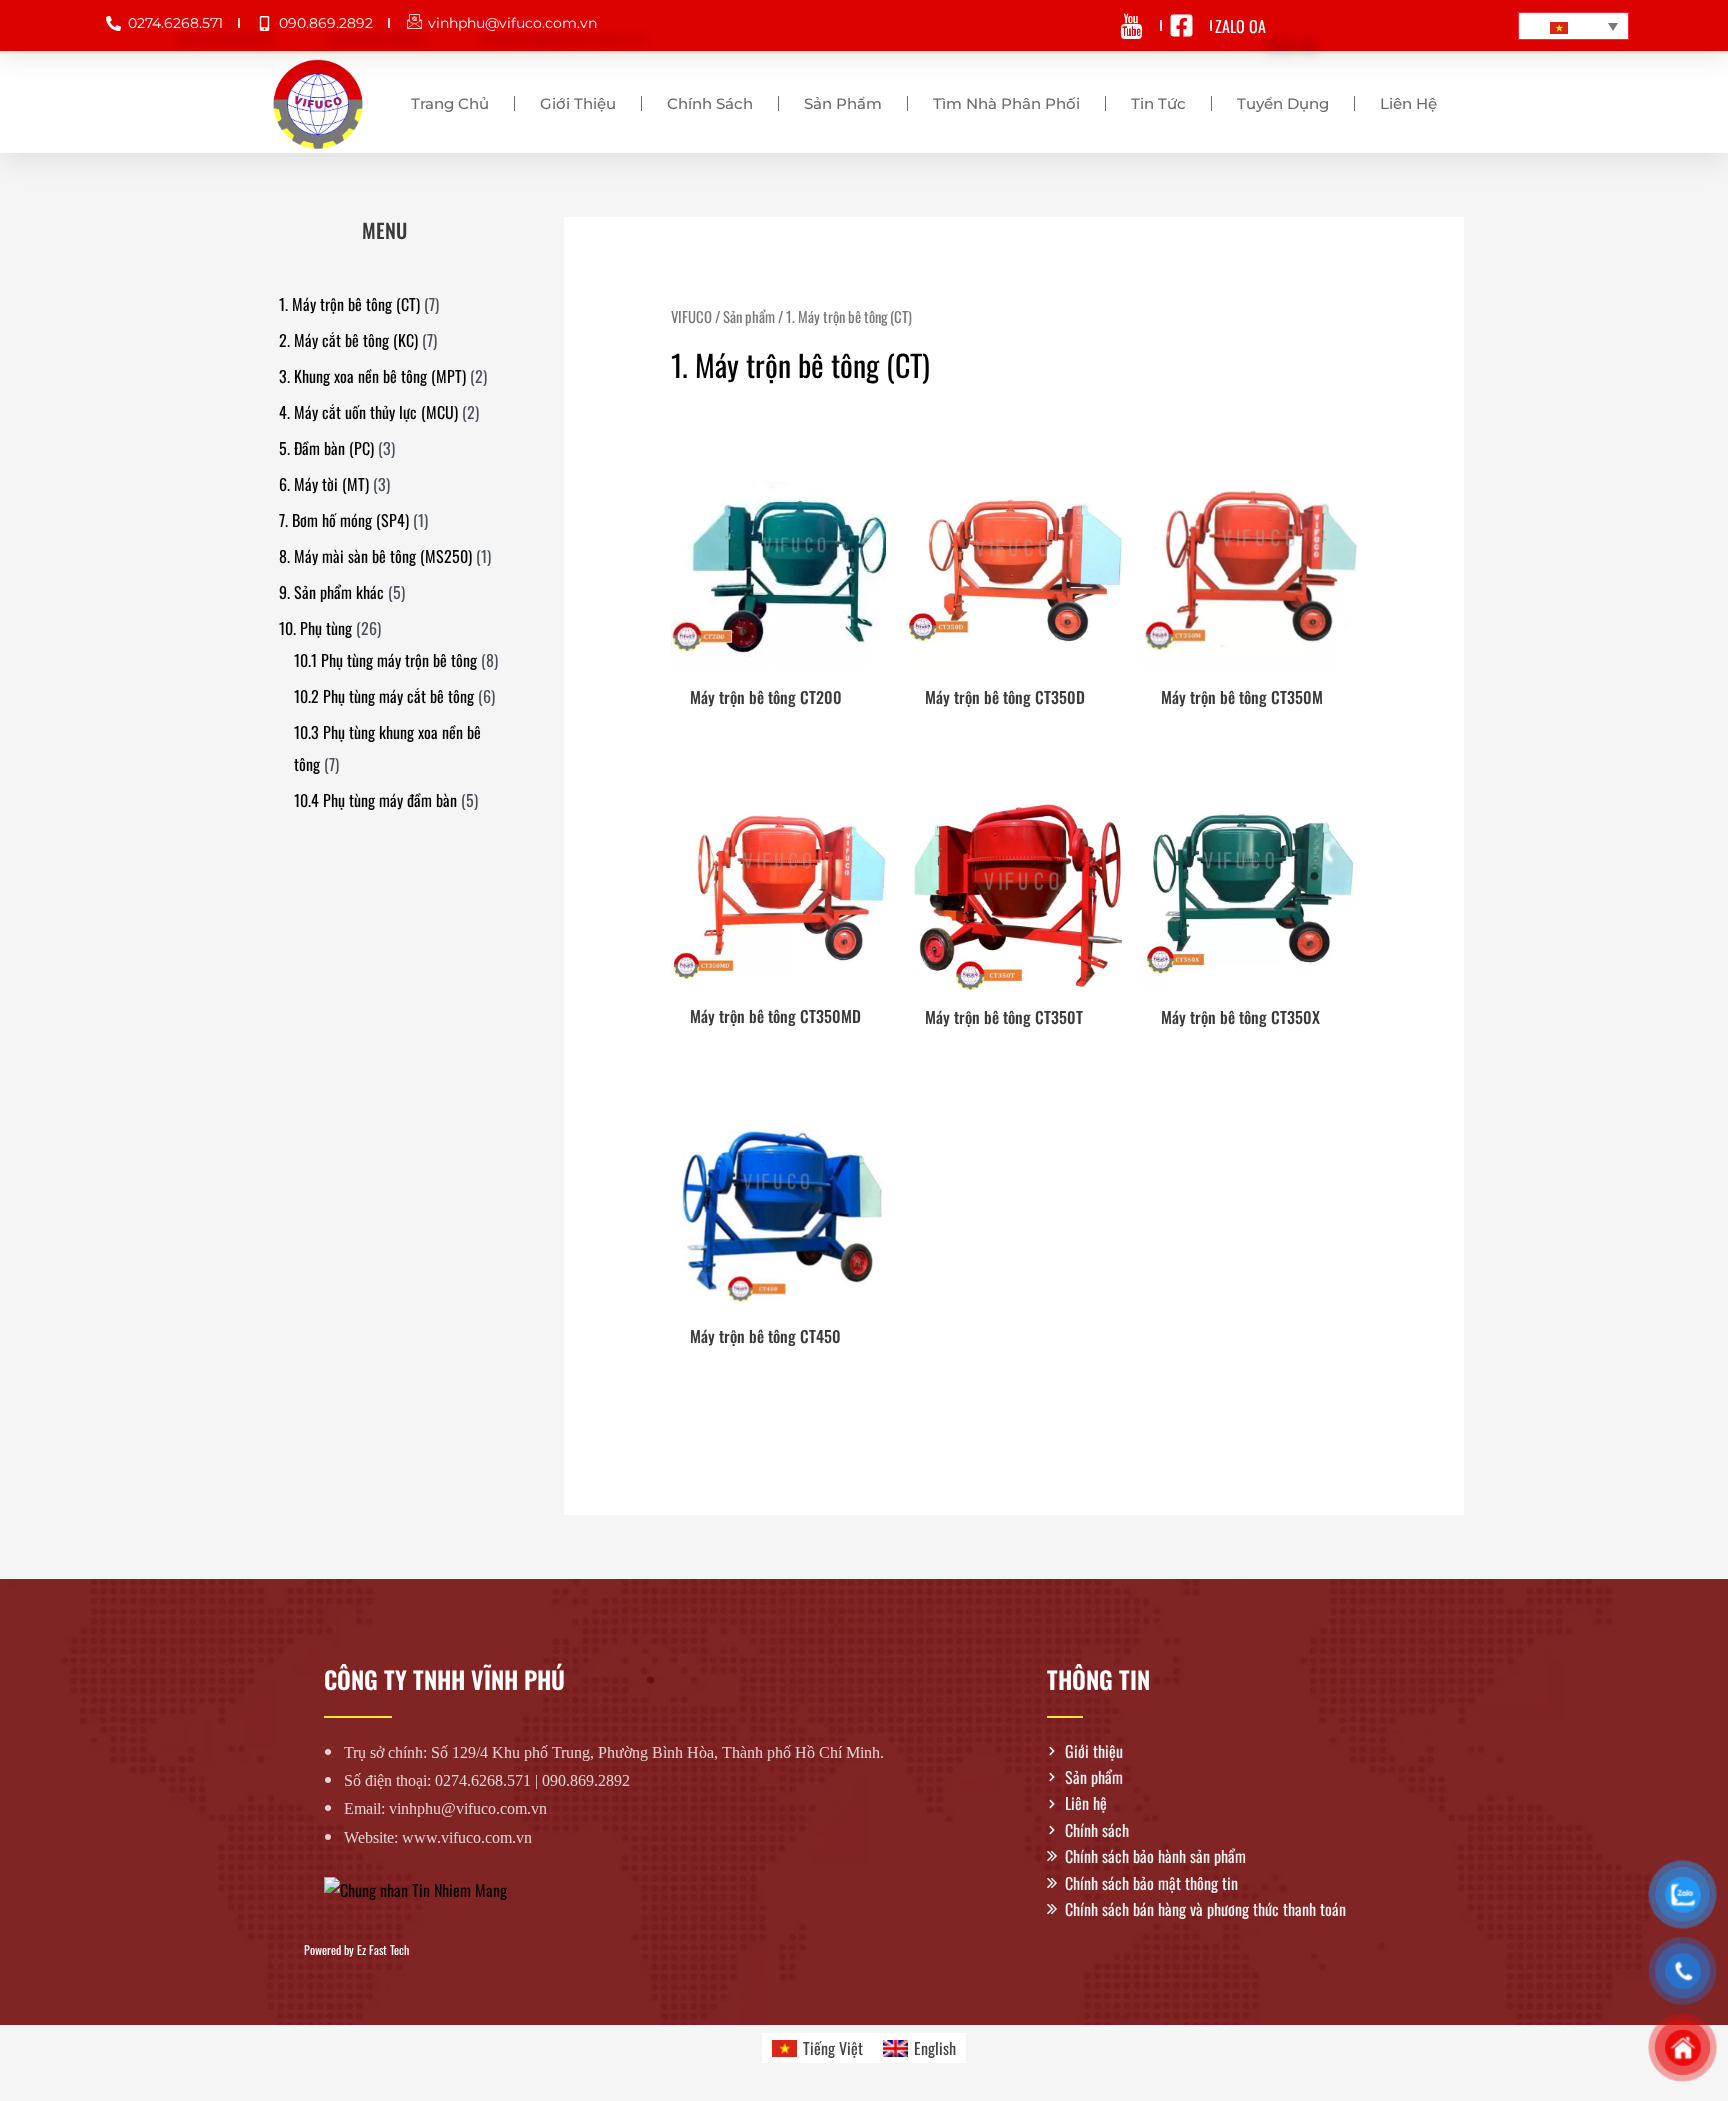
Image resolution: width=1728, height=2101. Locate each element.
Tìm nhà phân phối (1006, 103)
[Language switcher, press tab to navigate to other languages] (1573, 26)
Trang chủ (450, 103)
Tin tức (1158, 103)
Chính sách (710, 103)
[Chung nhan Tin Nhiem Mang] (415, 1888)
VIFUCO (691, 316)
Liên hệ (1408, 103)
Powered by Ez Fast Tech (356, 1949)
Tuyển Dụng (1283, 103)
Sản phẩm (843, 103)
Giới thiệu (578, 103)
